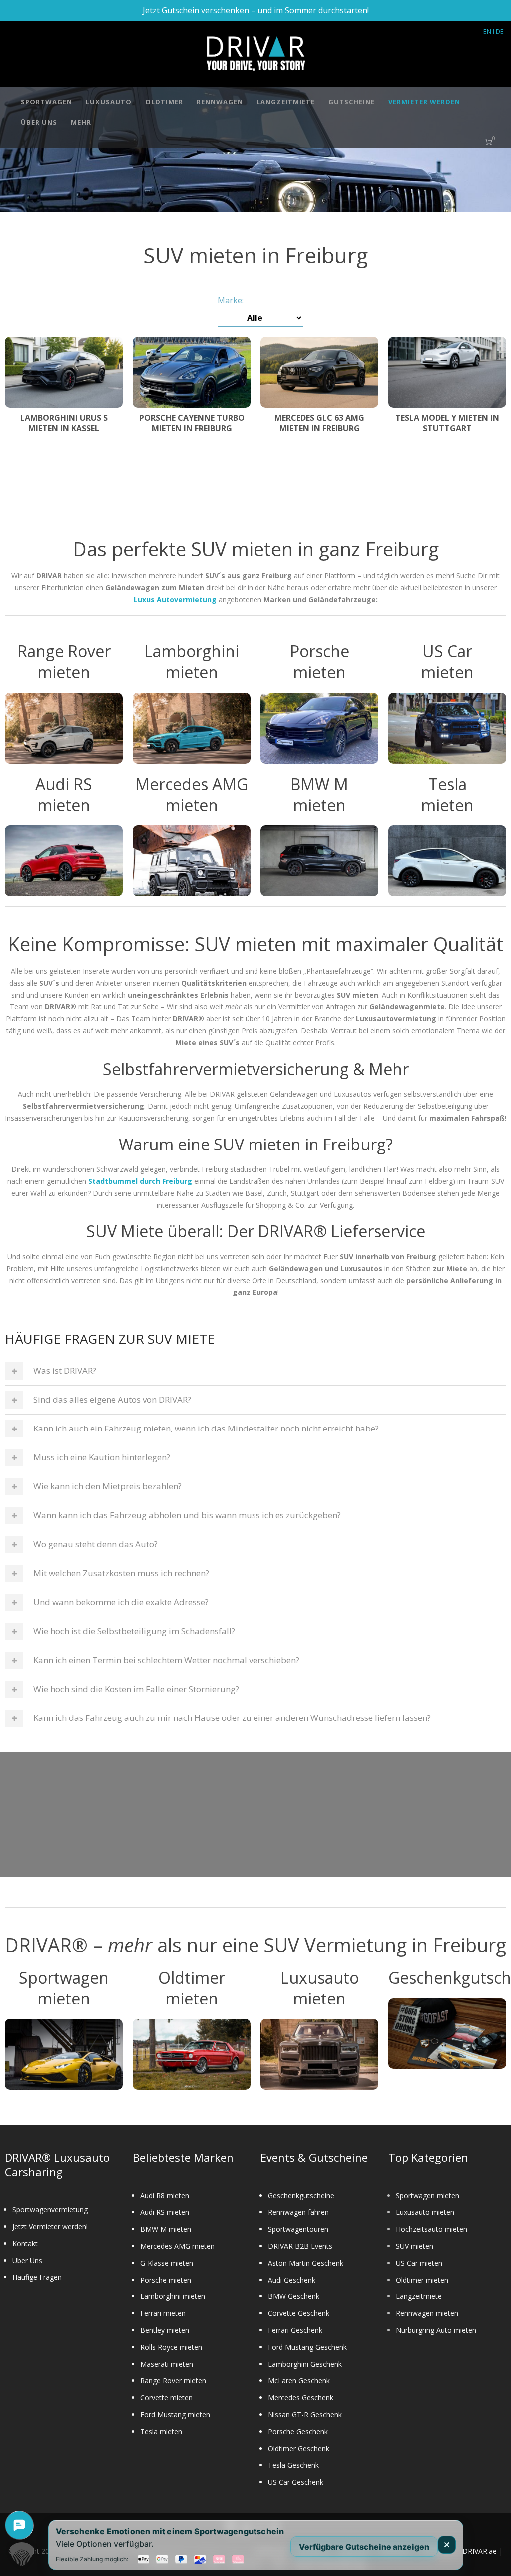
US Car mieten (419, 2263)
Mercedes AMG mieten (177, 2246)
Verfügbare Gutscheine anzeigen (364, 2546)
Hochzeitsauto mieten (431, 2229)
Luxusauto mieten (425, 2212)
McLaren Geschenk (299, 2381)
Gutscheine (352, 102)
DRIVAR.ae (479, 2551)
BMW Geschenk (294, 2296)
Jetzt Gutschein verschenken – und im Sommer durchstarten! (256, 10)
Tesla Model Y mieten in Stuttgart (447, 423)
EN (487, 31)
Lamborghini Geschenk (305, 2364)
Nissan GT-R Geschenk (305, 2415)
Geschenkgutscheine (301, 2195)
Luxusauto (109, 102)
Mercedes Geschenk (301, 2398)
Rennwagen (220, 102)
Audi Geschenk (292, 2280)
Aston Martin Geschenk (306, 2263)
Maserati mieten (167, 2364)
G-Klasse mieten (167, 2263)
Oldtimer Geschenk (299, 2448)
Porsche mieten (166, 2280)
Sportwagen (47, 102)
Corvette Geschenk (299, 2313)
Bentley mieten (165, 2330)
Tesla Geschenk (293, 2465)
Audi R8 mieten (165, 2195)
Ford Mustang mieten (175, 2415)
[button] (22, 2554)
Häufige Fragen (37, 2277)
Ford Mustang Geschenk (307, 2347)
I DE (498, 31)
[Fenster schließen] (447, 2545)
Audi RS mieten (165, 2212)
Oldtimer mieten (422, 2280)
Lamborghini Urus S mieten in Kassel (64, 423)
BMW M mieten (166, 2229)
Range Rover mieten (173, 2381)
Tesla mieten (161, 2432)
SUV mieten (414, 2246)
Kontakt (25, 2243)
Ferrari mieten (163, 2313)
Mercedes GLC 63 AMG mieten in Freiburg (319, 423)
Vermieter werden (424, 102)
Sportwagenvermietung (50, 2209)
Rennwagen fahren (298, 2212)
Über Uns (39, 122)
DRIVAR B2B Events (300, 2246)
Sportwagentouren (298, 2229)
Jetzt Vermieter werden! (50, 2226)
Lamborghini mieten (173, 2296)
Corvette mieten (166, 2398)
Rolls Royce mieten (171, 2347)
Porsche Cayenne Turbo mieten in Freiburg (192, 423)
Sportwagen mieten (427, 2195)
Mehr (81, 122)
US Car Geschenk (296, 2482)
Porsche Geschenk (298, 2432)
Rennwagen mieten (427, 2313)
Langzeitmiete (286, 102)
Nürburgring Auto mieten (436, 2330)
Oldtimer (164, 102)
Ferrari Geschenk (295, 2330)
